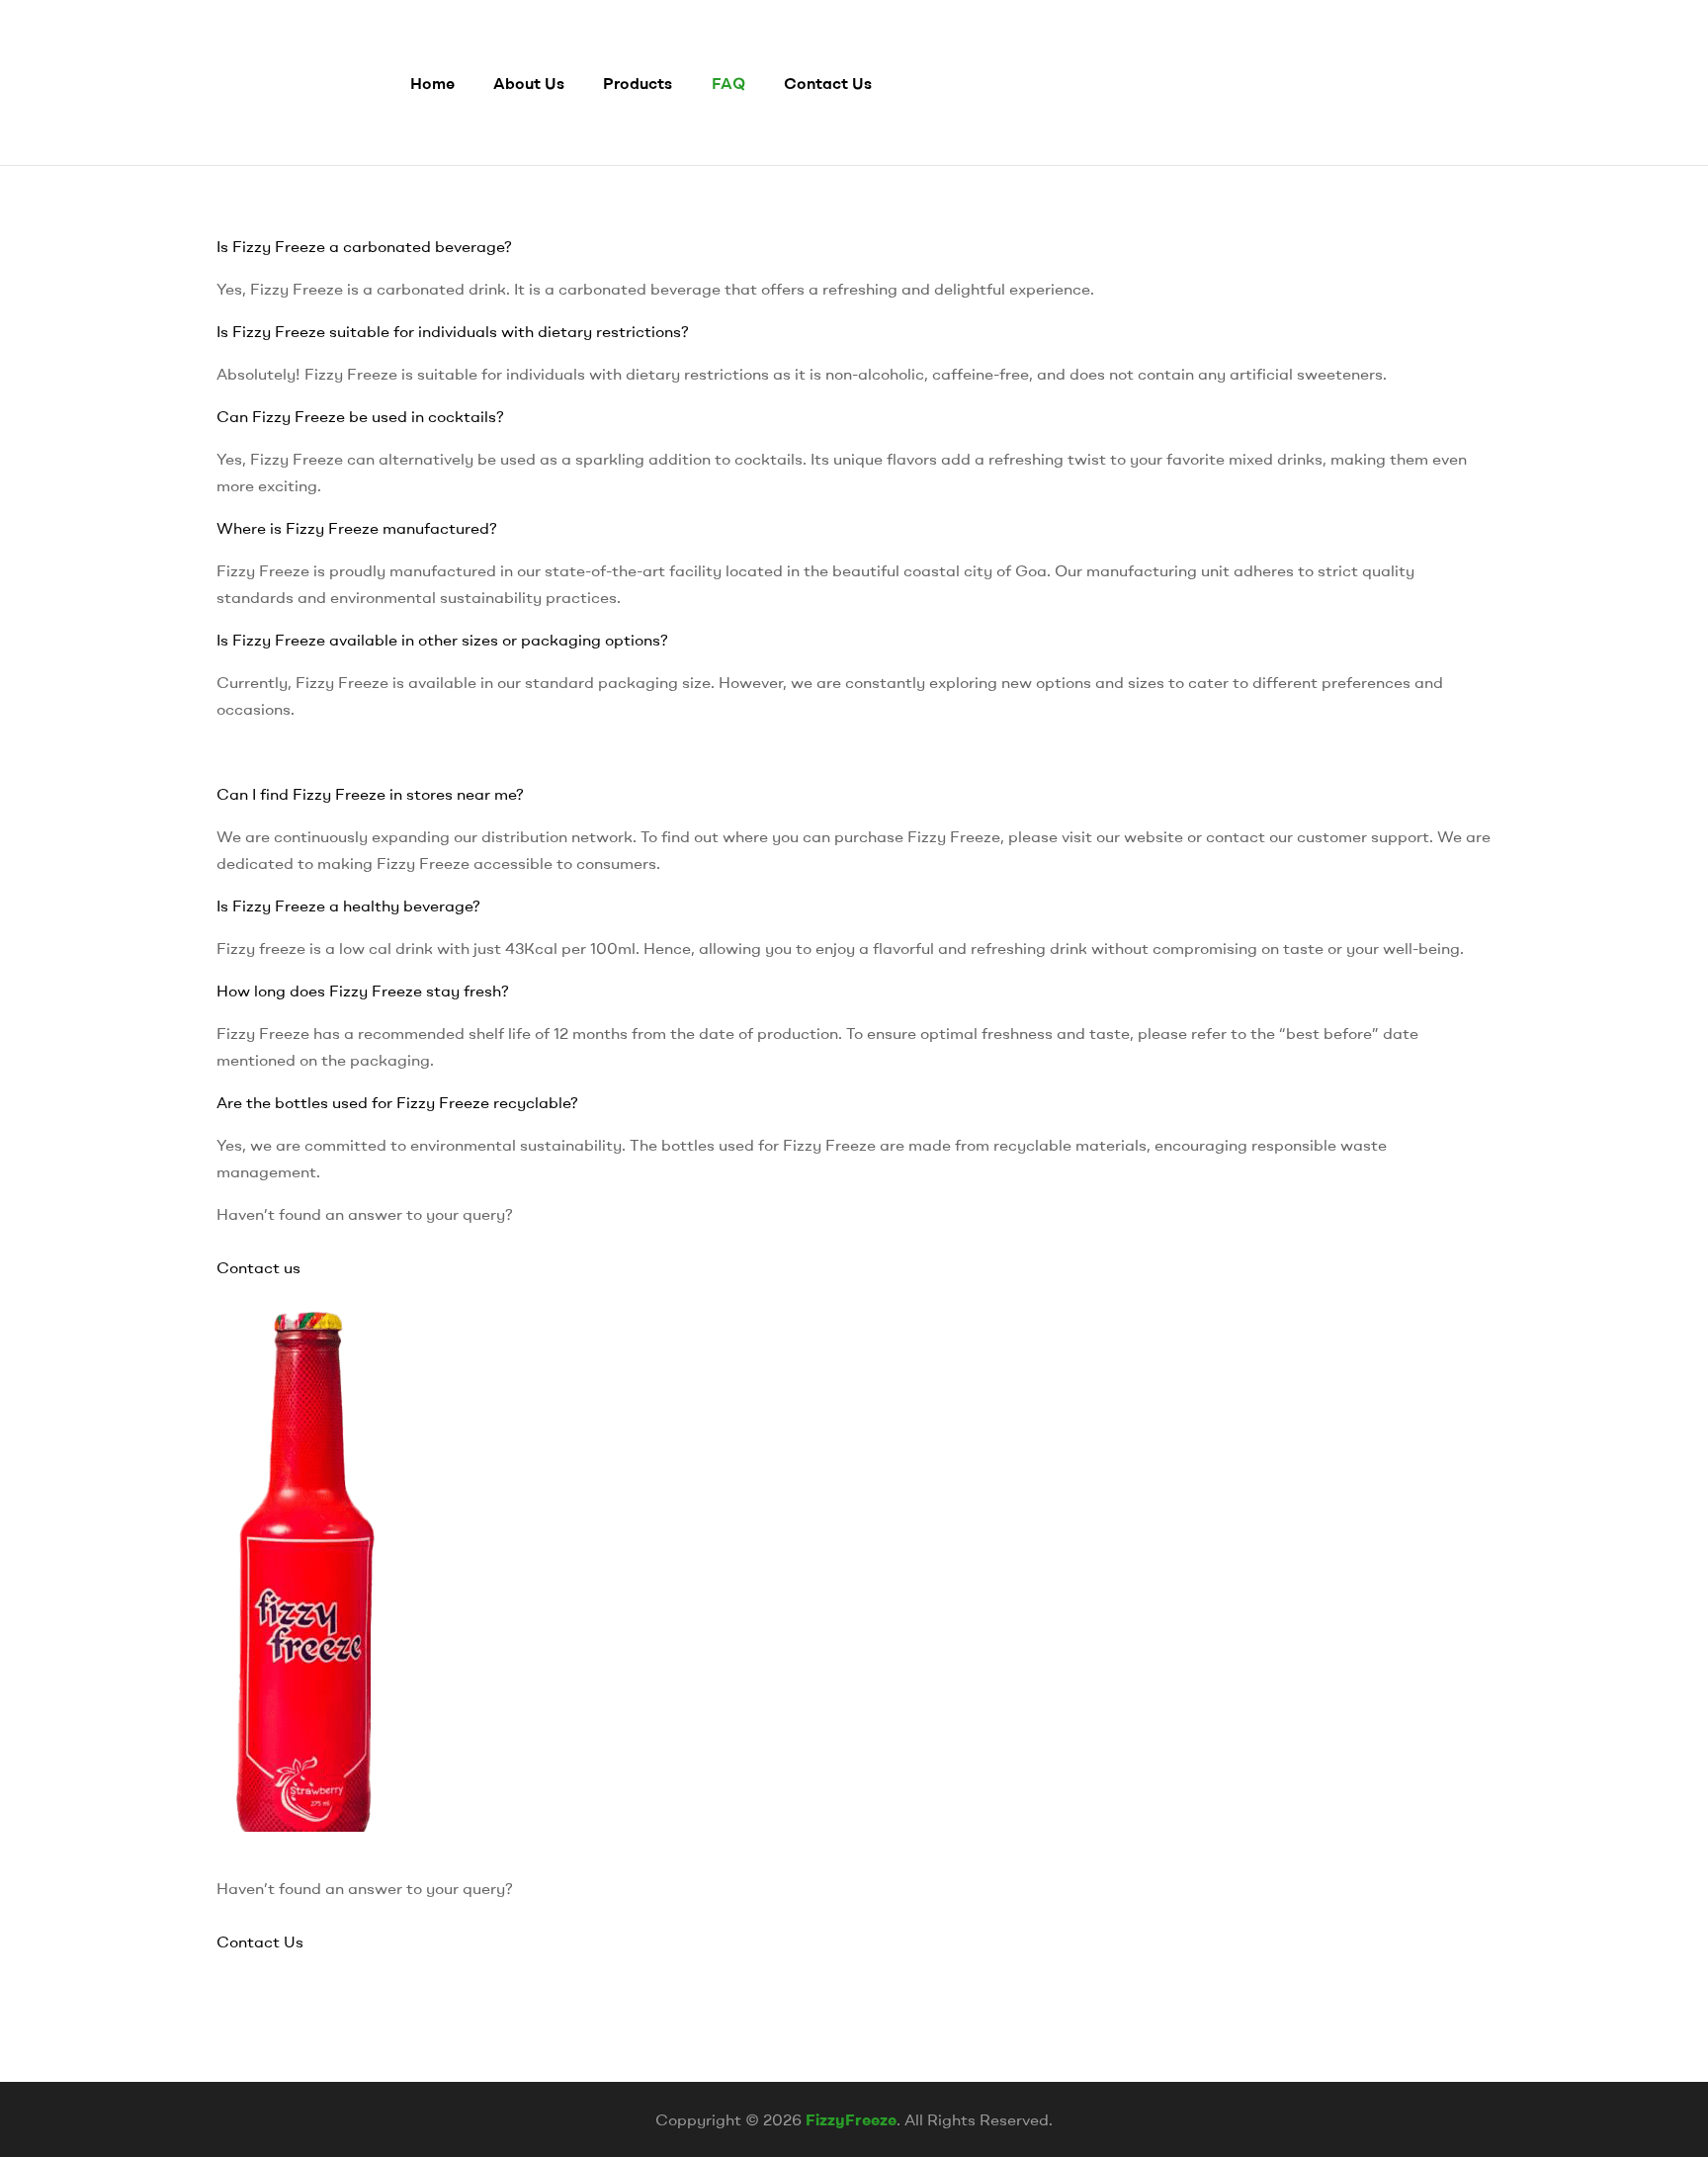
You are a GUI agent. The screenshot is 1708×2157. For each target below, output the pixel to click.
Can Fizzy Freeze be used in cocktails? (360, 416)
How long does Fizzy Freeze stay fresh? (363, 991)
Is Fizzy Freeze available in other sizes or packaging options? (442, 640)
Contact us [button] (258, 1267)
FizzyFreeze (851, 2119)
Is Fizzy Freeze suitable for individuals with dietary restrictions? (453, 331)
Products (638, 83)
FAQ (728, 83)
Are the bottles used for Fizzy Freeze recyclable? (397, 1102)
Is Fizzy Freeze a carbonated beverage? (364, 246)
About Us (529, 83)
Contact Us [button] (260, 1941)
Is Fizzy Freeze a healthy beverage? (348, 906)
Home (432, 83)
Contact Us (828, 83)
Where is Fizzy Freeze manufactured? (357, 528)
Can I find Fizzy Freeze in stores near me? (370, 794)
